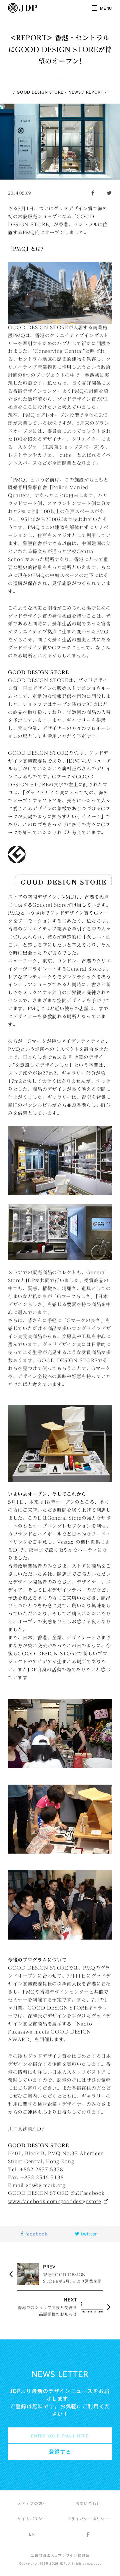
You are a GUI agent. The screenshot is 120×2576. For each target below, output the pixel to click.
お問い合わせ (88, 2503)
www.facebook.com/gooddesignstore (54, 2201)
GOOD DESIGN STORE (40, 92)
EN (32, 2534)
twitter (88, 2234)
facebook (35, 2234)
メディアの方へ (32, 2503)
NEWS (74, 92)
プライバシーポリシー (88, 2519)
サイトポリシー (32, 2519)
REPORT (95, 92)
